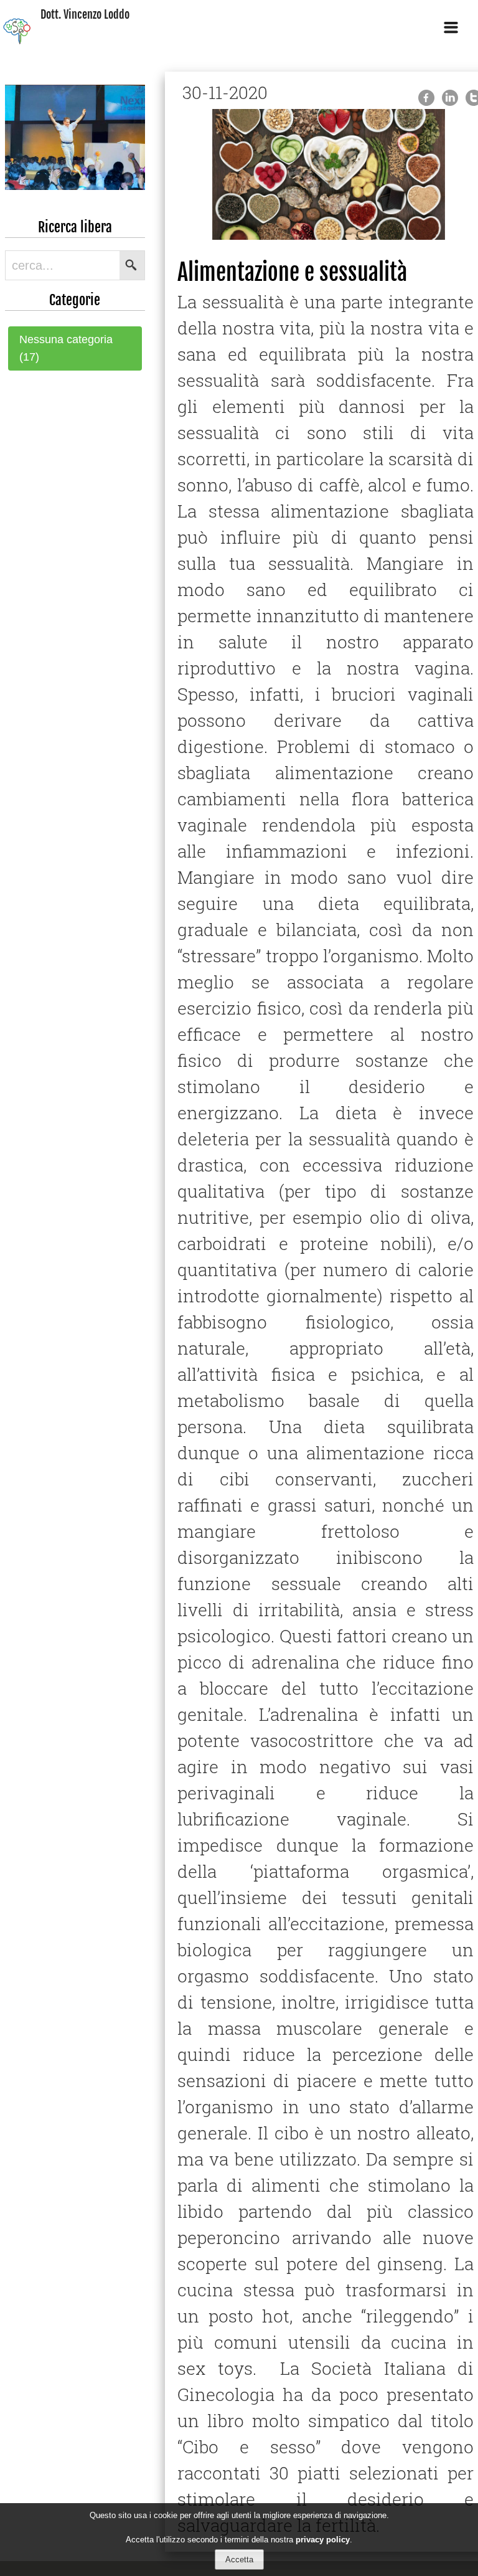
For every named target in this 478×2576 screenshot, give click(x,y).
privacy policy (323, 2540)
